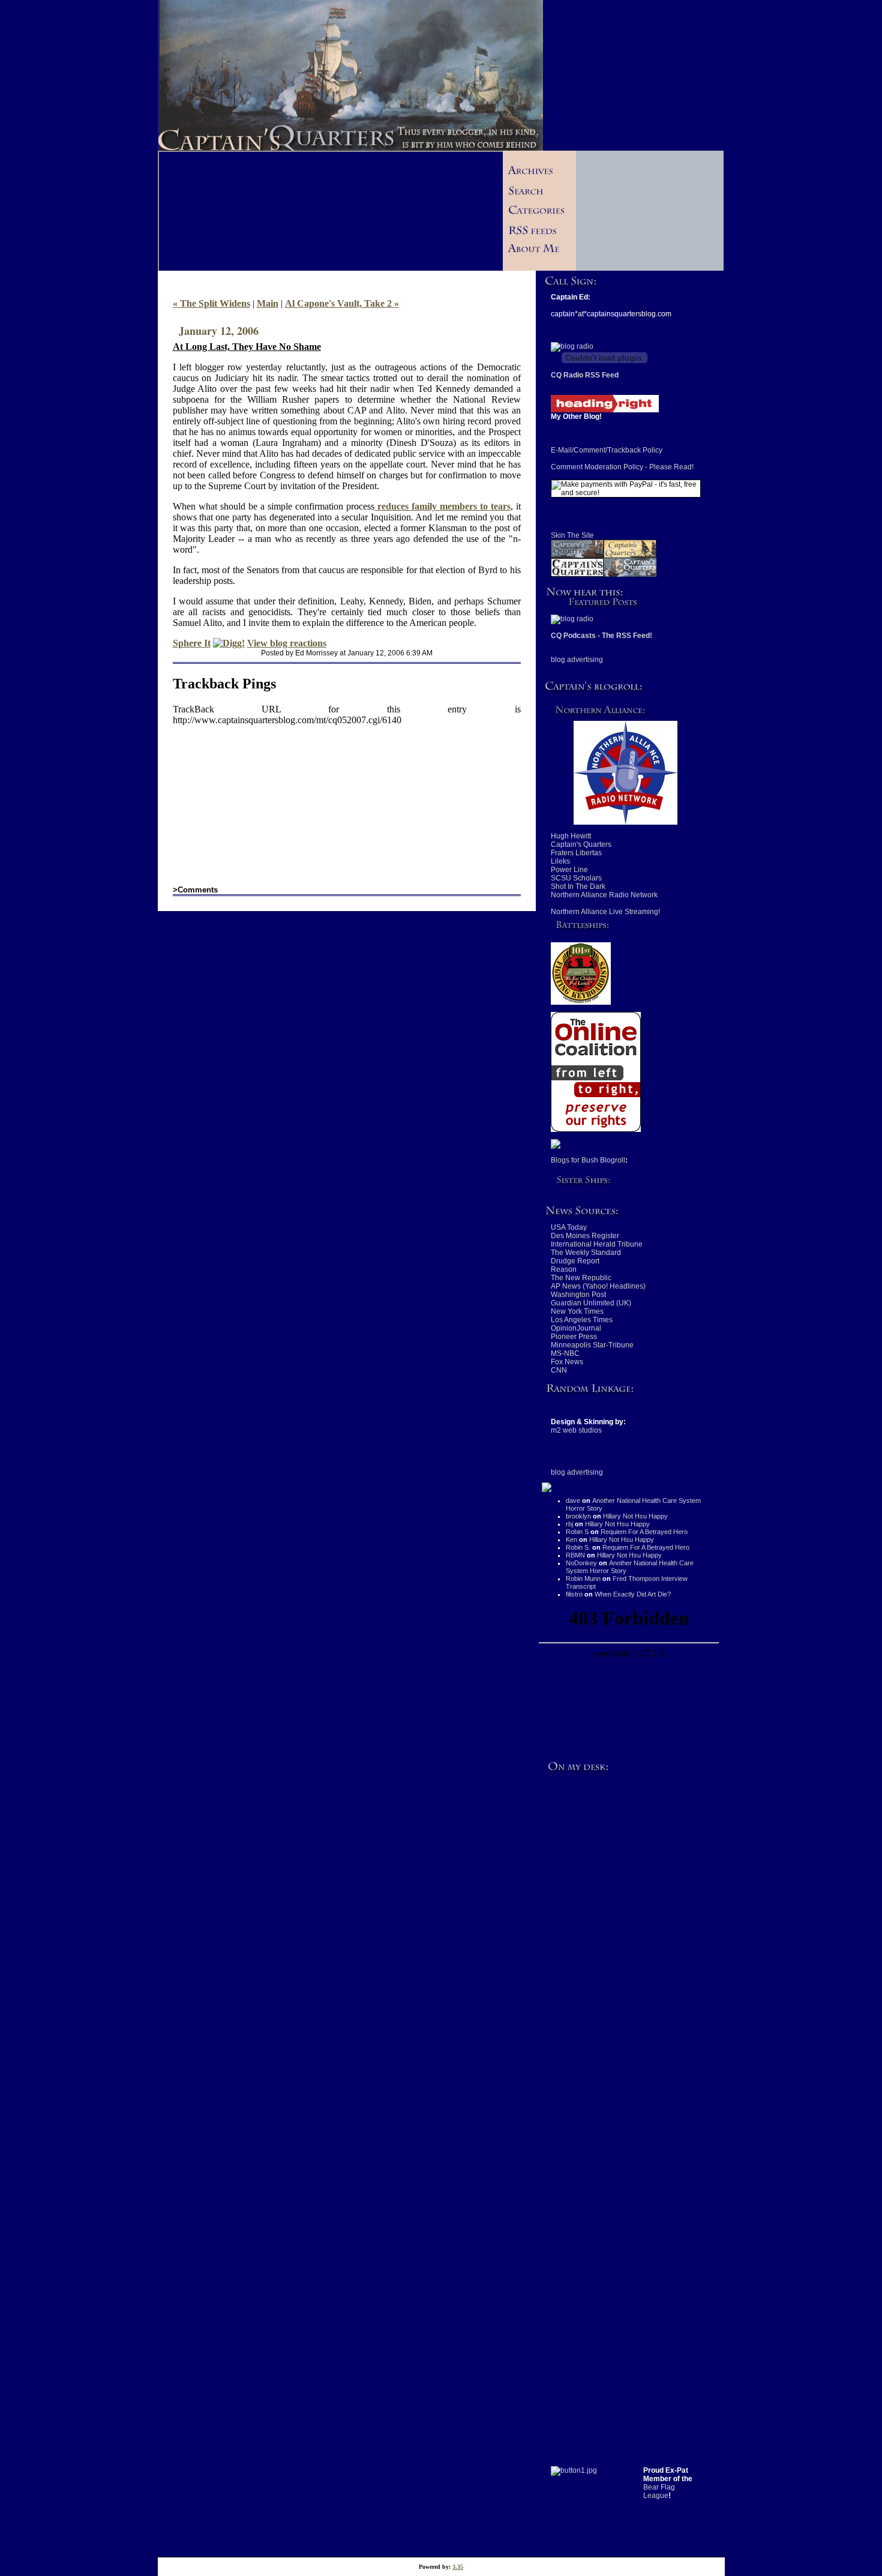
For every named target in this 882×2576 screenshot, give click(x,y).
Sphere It (192, 643)
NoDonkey (581, 1563)
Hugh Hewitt (571, 836)
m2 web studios (576, 1430)
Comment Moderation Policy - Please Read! (622, 467)
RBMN (575, 1555)
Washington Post (578, 1295)
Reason (564, 1269)
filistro (574, 1594)
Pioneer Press (574, 1337)
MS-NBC (565, 1353)
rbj (569, 1524)
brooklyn (578, 1516)
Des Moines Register (585, 1236)
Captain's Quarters (581, 844)
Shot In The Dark (578, 886)
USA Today (569, 1227)
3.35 (458, 2567)
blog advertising (577, 660)
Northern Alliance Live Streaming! (605, 912)
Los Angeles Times (582, 1320)
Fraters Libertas (576, 853)
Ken (571, 1539)
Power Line (569, 870)
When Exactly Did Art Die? (633, 1594)
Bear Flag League (659, 2491)
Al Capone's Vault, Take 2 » (342, 303)
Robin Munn (583, 1578)
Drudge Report (575, 1261)
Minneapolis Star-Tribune (592, 1345)
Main (268, 303)
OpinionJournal (576, 1328)
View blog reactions (287, 643)
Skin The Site (572, 535)
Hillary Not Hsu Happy (635, 1516)
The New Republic (581, 1278)
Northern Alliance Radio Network (604, 895)
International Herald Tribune (597, 1244)
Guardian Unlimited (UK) (591, 1303)
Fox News (567, 1362)
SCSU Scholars (576, 878)
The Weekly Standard (586, 1253)
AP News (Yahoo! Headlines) (598, 1286)
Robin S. (578, 1547)
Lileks (560, 861)
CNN (559, 1370)
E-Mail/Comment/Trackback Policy (607, 450)
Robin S (577, 1532)
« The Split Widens (211, 303)
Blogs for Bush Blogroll (588, 1160)
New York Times (577, 1311)
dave (573, 1500)
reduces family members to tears (442, 506)
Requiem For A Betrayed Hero (644, 1532)
